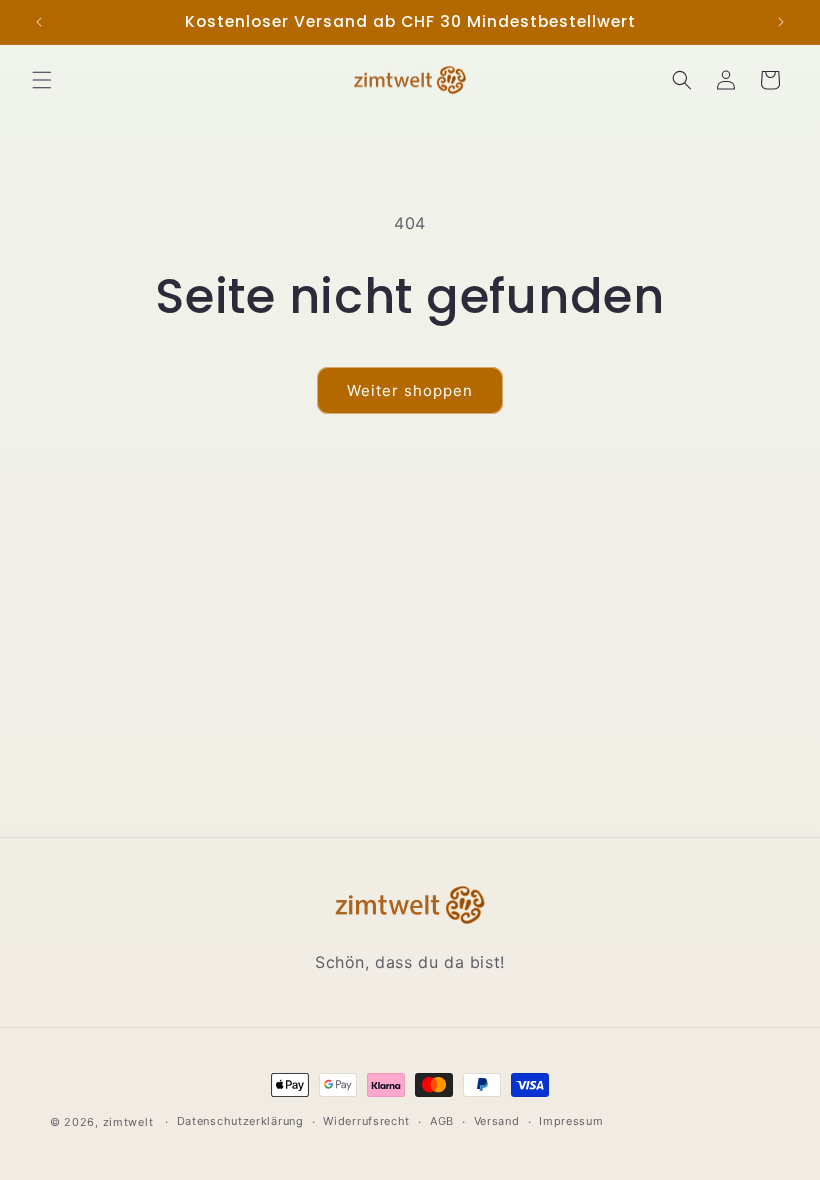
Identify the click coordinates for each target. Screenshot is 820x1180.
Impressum (571, 1121)
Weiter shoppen (410, 390)
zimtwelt (128, 1122)
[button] (42, 80)
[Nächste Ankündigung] (781, 22)
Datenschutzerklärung (240, 1121)
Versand (497, 1121)
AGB (442, 1121)
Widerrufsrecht (366, 1121)
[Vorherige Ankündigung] (39, 22)
